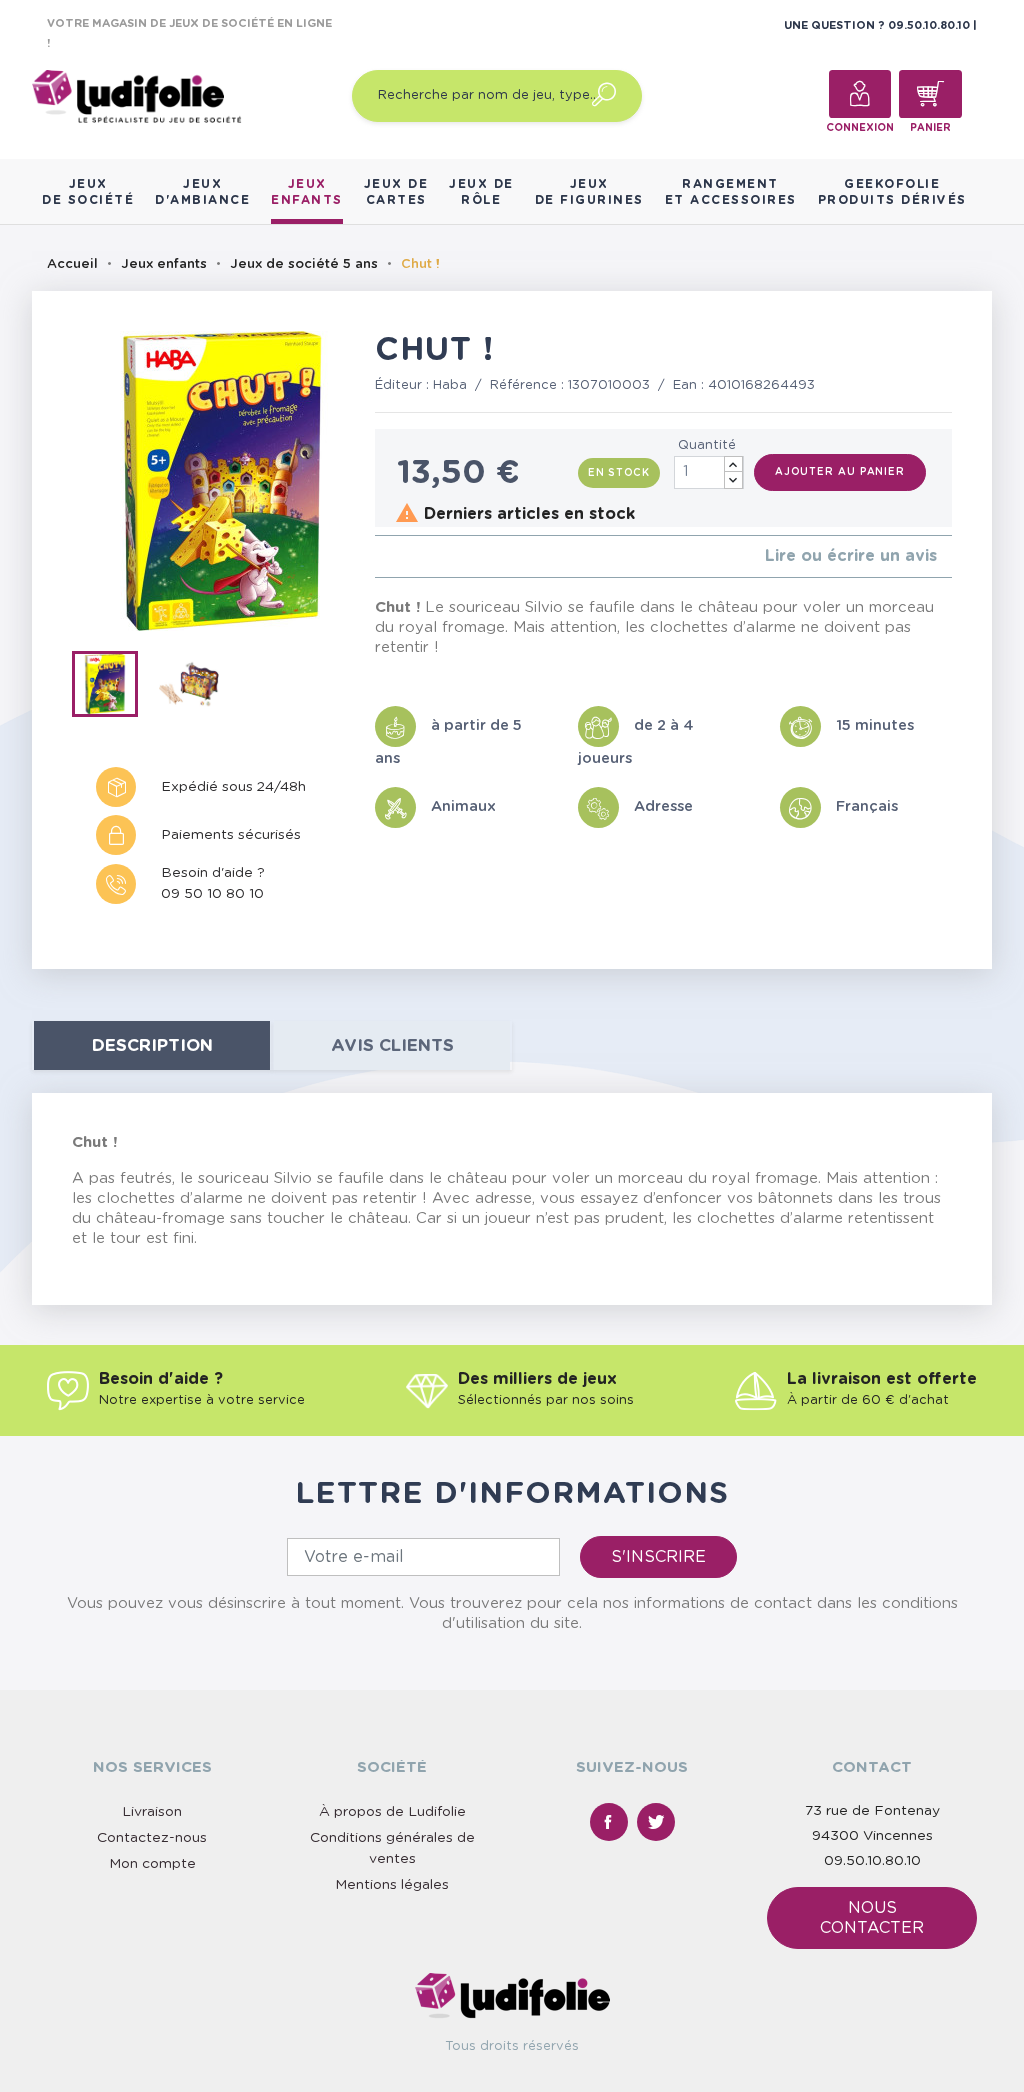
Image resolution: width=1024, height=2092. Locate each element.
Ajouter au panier (840, 472)
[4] (428, 556)
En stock (619, 473)
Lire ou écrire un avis (851, 556)
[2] (396, 556)
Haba (450, 385)
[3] (412, 556)
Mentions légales (392, 1885)
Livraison (152, 1812)
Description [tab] (152, 1045)
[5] (444, 556)
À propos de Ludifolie (392, 1812)
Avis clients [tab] (392, 1045)
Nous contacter (872, 1918)
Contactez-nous (152, 1838)
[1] (380, 556)
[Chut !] (114, 688)
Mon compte (152, 1864)
